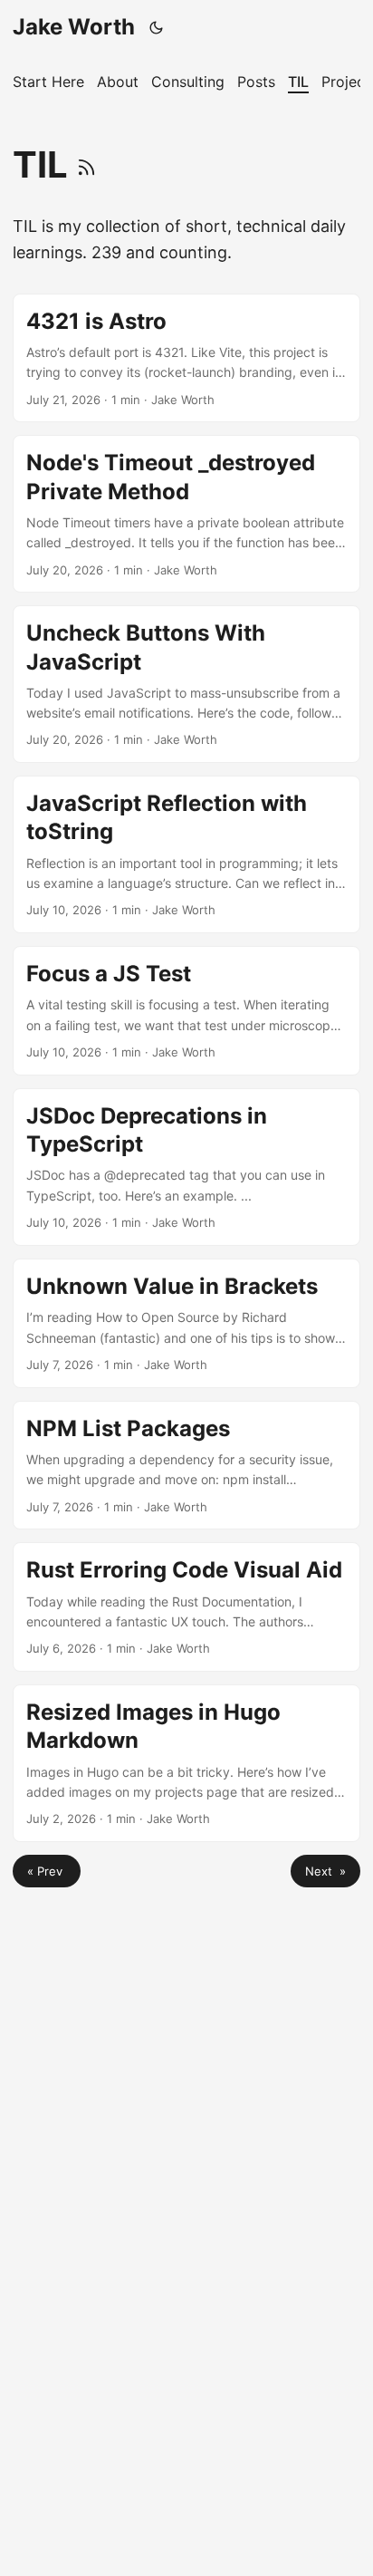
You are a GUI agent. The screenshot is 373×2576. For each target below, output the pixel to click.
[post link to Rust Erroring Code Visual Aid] (186, 1607)
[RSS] (86, 164)
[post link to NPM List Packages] (186, 1466)
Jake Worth (74, 27)
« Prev (47, 1871)
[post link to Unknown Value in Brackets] (186, 1323)
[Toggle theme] (157, 27)
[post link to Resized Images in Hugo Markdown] (186, 1763)
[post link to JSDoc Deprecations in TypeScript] (186, 1167)
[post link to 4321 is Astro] (186, 358)
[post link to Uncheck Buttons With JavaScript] (186, 684)
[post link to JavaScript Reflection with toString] (186, 854)
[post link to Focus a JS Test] (186, 1011)
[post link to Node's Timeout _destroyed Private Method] (186, 514)
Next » (325, 1871)
